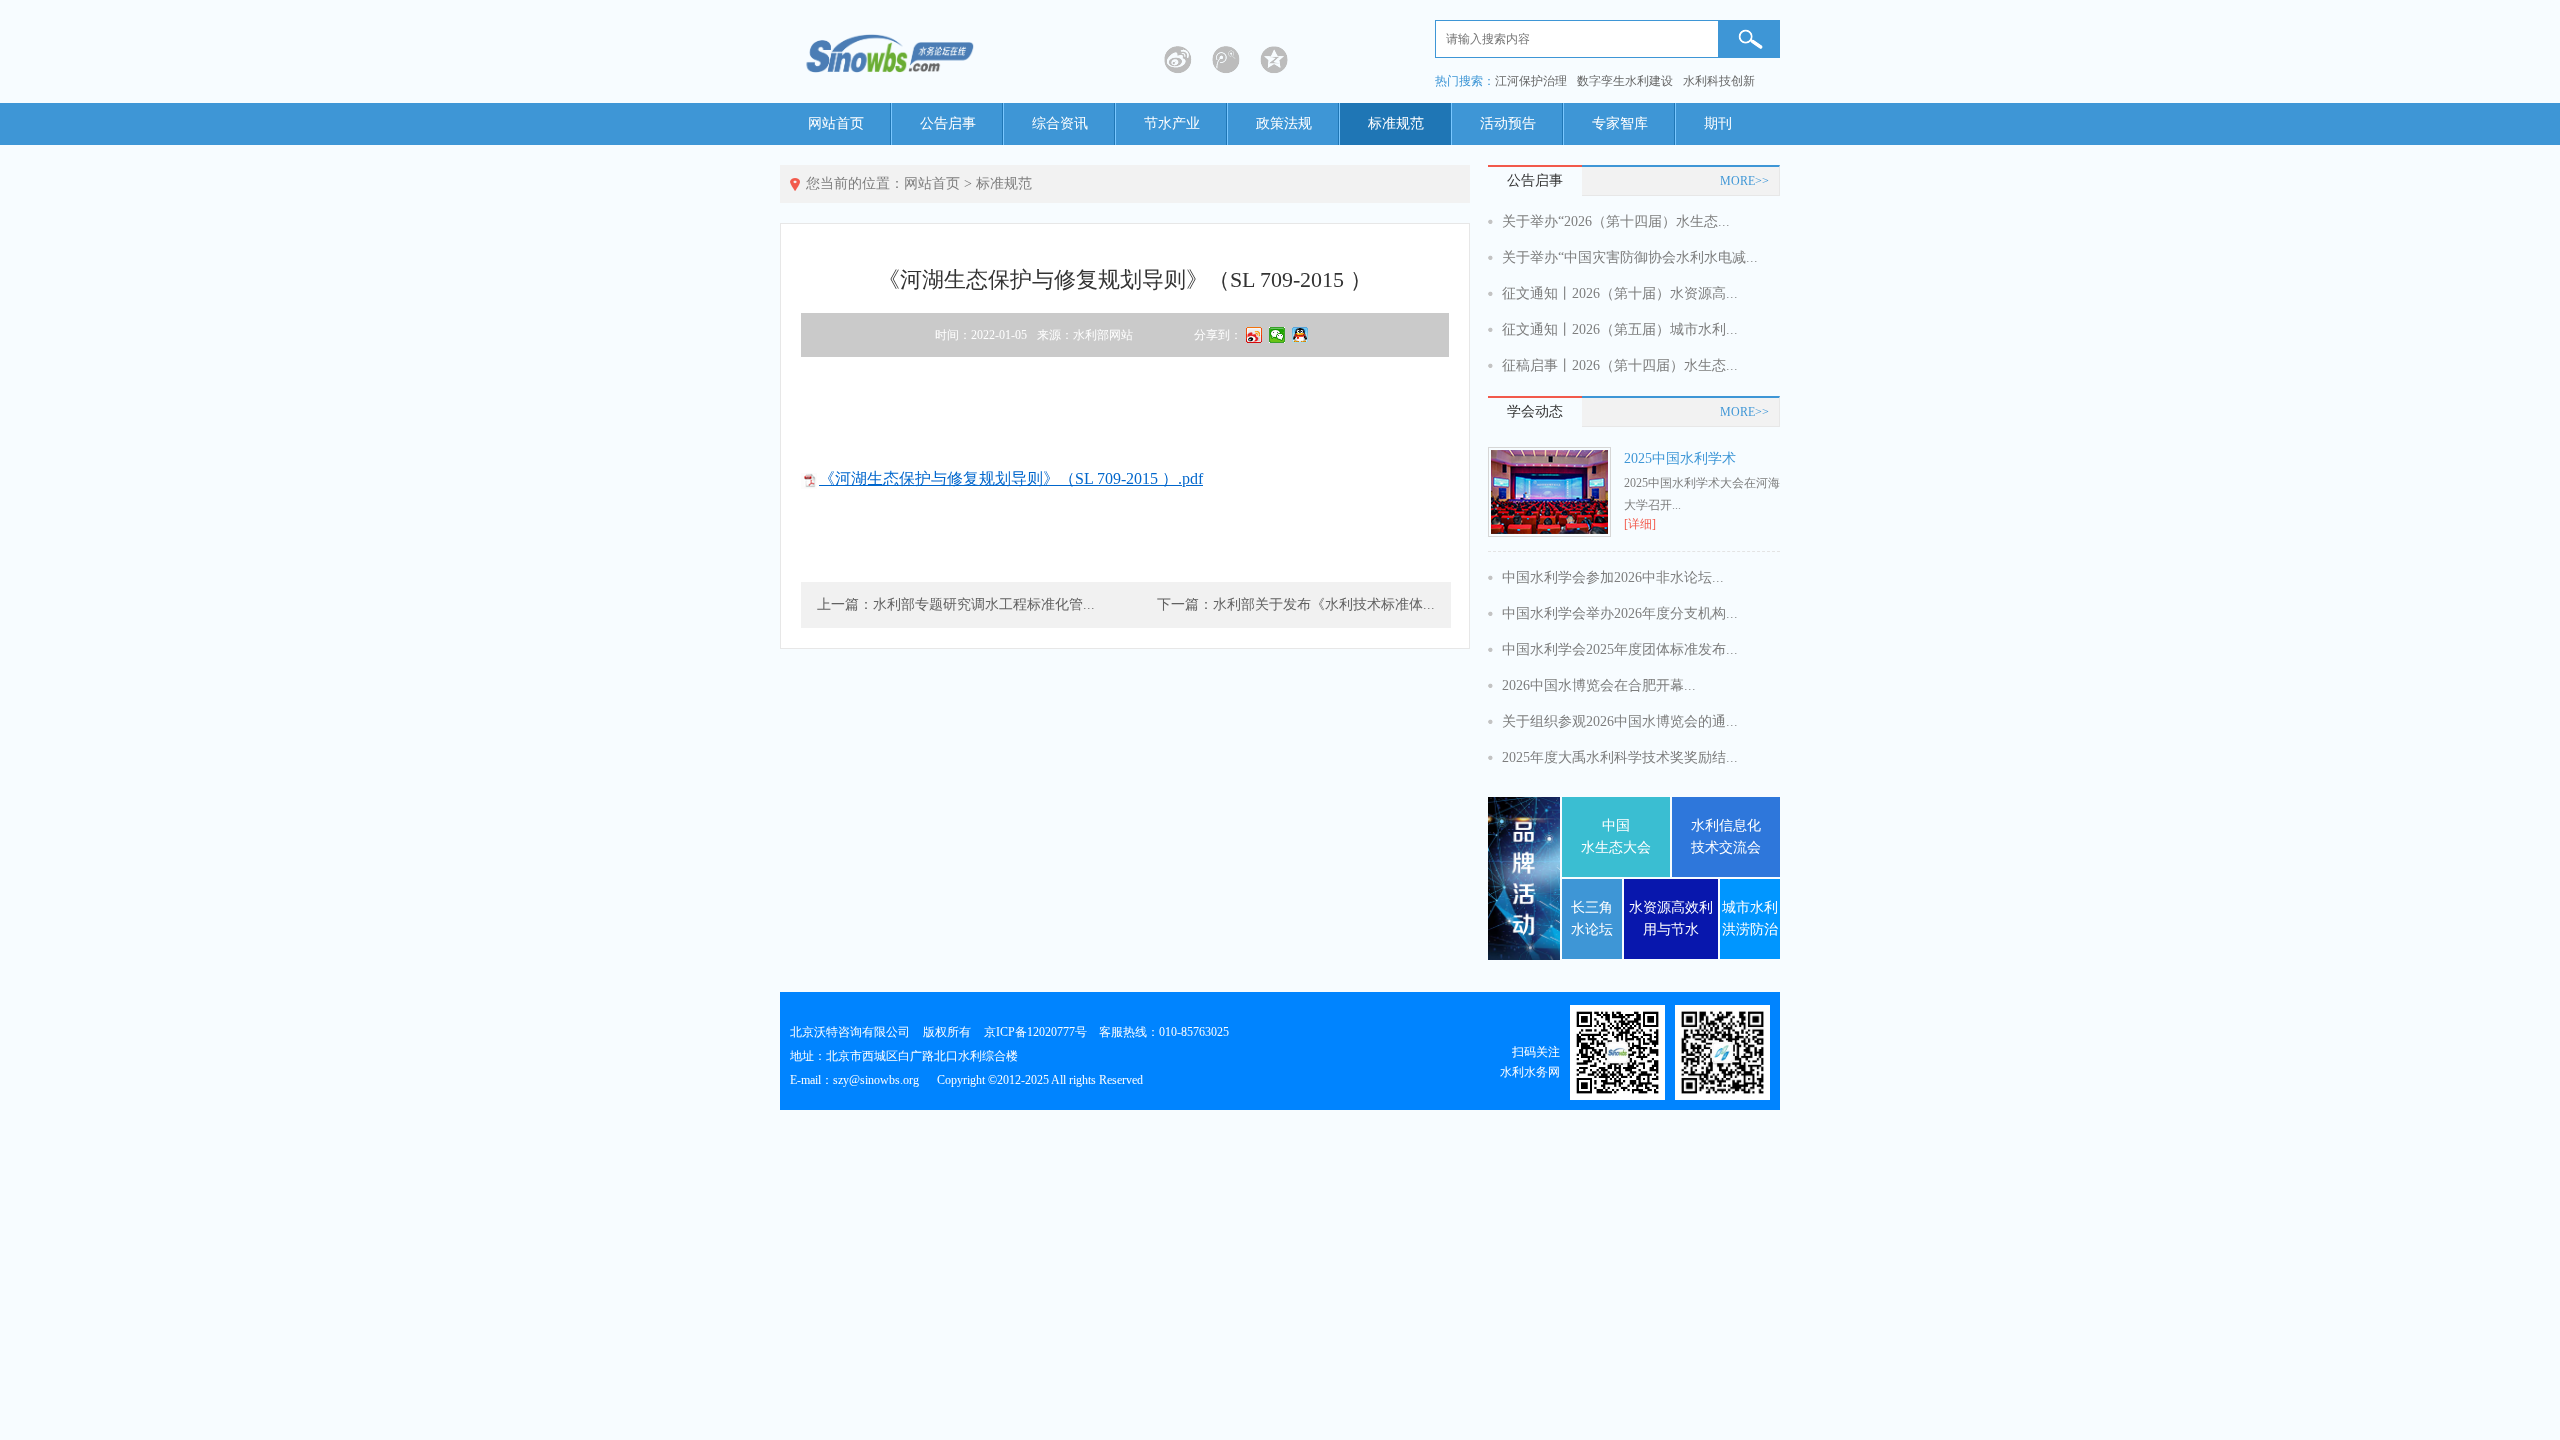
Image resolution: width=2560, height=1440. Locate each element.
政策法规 (1284, 123)
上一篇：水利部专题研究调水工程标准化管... (956, 604)
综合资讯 (1060, 123)
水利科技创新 (1719, 81)
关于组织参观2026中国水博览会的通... (1620, 721)
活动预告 (1508, 123)
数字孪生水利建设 (1625, 81)
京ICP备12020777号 (1035, 1032)
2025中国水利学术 (1680, 458)
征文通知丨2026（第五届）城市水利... (1620, 329)
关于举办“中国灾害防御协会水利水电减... (1630, 257)
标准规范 (1396, 123)
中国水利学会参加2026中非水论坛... (1613, 577)
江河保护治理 (1531, 81)
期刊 (1718, 123)
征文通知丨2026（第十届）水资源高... (1620, 293)
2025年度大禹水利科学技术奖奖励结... (1620, 757)
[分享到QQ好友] (1300, 335)
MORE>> (1744, 181)
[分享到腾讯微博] (1226, 60)
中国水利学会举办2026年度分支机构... (1620, 613)
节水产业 (1172, 123)
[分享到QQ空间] (1274, 60)
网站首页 (836, 123)
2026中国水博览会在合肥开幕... (1599, 685)
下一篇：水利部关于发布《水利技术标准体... (1296, 604)
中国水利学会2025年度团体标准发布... (1620, 649)
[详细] (1640, 524)
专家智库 (1620, 123)
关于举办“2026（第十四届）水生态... (1616, 221)
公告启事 (948, 123)
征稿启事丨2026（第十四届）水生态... (1620, 365)
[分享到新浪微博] (1178, 60)
